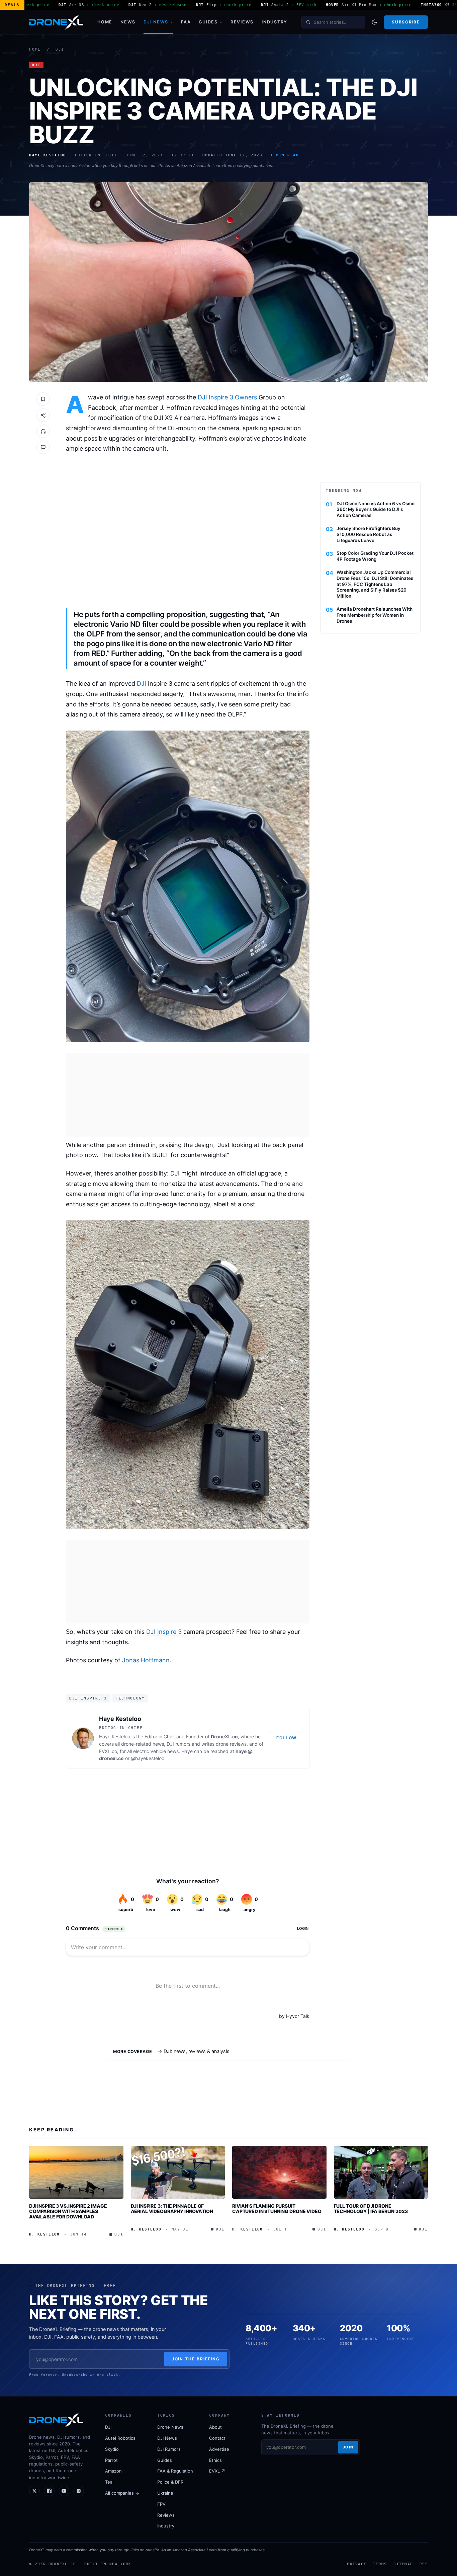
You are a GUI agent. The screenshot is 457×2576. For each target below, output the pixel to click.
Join (348, 2447)
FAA (186, 22)
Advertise (219, 2449)
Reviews (242, 22)
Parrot (111, 2460)
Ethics (215, 2460)
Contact (217, 2438)
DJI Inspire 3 (164, 1632)
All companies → (122, 2493)
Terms (380, 2564)
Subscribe (406, 22)
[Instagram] (79, 2491)
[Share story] (43, 415)
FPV (161, 2504)
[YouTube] (64, 2491)
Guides (208, 22)
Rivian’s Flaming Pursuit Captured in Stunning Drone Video (277, 2209)
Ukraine (165, 2493)
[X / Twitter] (34, 2491)
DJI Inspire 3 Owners (227, 397)
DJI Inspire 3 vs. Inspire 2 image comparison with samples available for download (68, 2211)
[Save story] (43, 399)
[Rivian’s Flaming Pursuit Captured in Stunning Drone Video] (279, 2172)
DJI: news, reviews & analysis (197, 2051)
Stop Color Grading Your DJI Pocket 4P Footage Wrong (375, 556)
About (215, 2427)
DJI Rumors (169, 2449)
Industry (275, 22)
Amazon (113, 2471)
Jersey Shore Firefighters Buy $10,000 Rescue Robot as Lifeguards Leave (369, 534)
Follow (287, 1738)
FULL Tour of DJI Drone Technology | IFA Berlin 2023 (371, 2209)
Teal (109, 2482)
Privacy (357, 2564)
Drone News (170, 2427)
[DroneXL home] (56, 22)
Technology (130, 1698)
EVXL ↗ (217, 2471)
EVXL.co (108, 1751)
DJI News (156, 22)
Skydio (112, 2449)
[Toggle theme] (374, 22)
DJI (60, 49)
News (128, 22)
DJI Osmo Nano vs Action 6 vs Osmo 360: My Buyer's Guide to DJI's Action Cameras (376, 510)
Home (105, 22)
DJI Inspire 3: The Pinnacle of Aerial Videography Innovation (172, 2209)
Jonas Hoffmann (146, 1660)
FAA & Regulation (175, 2471)
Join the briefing (196, 2359)
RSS (424, 2564)
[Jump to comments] (43, 447)
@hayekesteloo (148, 1758)
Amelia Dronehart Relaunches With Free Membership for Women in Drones (375, 615)
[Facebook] (49, 2491)
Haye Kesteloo (120, 1719)
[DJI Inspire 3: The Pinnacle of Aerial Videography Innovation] (178, 2172)
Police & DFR (170, 2482)
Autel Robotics (120, 2438)
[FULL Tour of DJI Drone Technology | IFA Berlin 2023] (381, 2172)
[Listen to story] (43, 431)
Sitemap (403, 2564)
